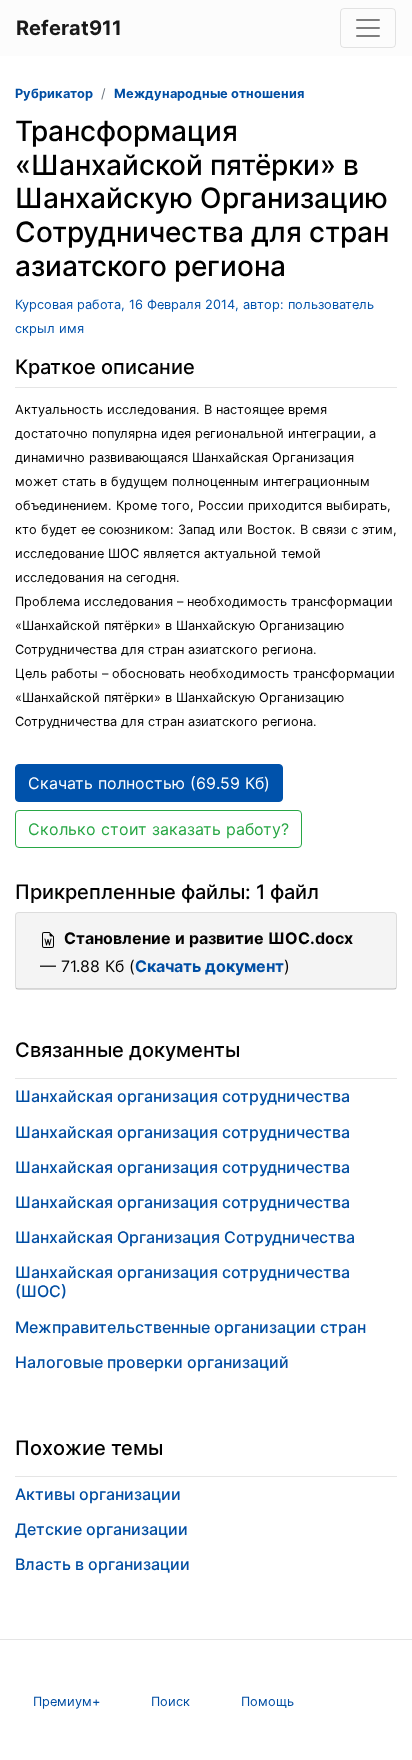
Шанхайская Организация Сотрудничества (185, 1237)
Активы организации (98, 1494)
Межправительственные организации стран (190, 1327)
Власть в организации (102, 1564)
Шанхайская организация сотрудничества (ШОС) (182, 1281)
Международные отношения (209, 93)
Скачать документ (209, 966)
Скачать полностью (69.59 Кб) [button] (149, 783)
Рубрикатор (54, 93)
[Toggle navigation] (368, 28)
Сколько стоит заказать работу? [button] (158, 829)
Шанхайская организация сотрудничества (182, 1096)
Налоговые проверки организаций (152, 1362)
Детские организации (101, 1529)
